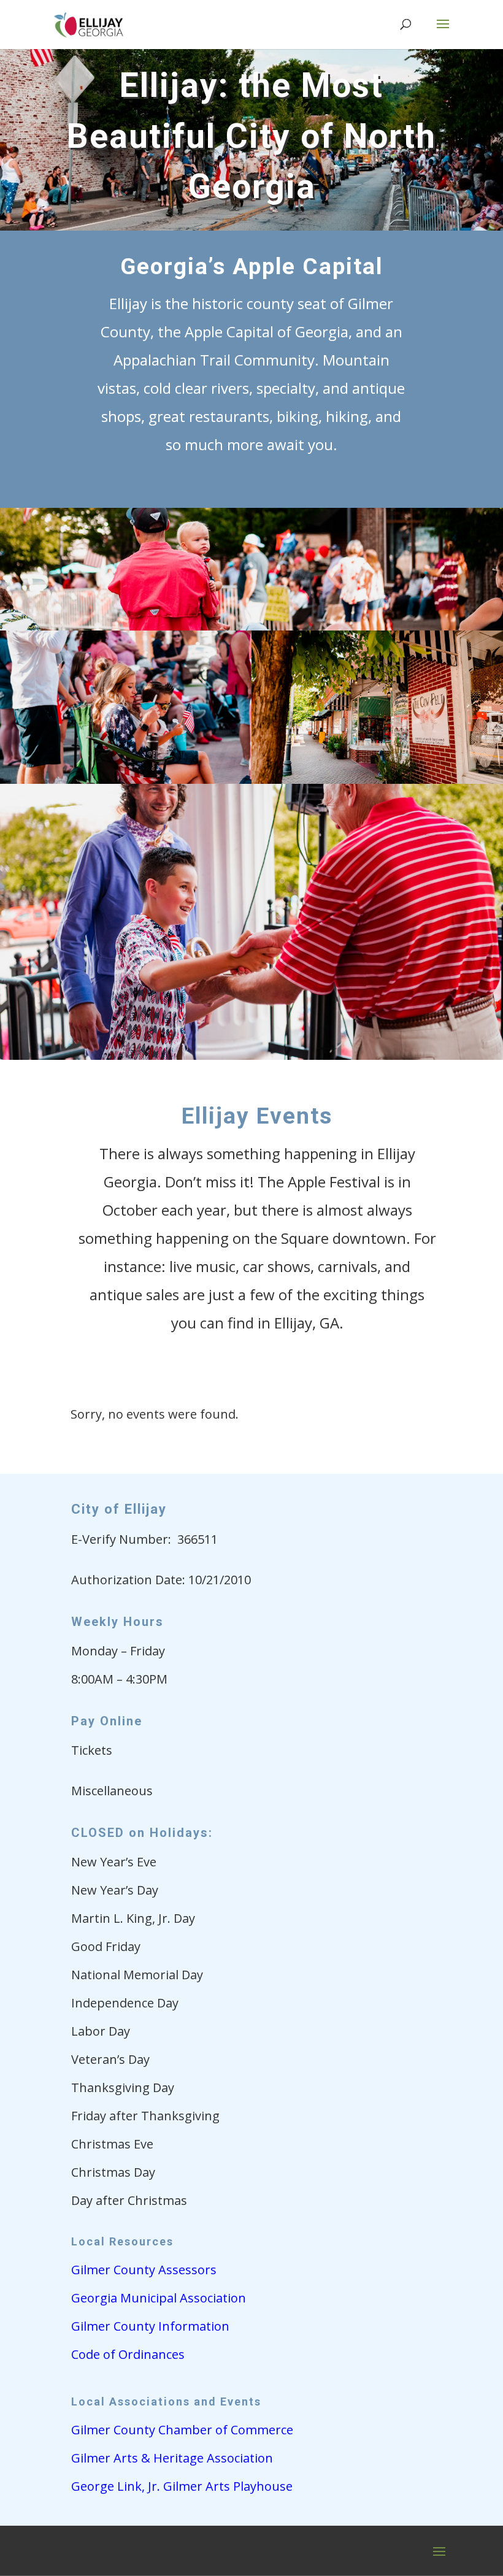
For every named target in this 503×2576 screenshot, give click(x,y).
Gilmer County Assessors (144, 2270)
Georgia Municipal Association (159, 2298)
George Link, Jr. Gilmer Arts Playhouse (182, 2486)
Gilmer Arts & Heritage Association (172, 2458)
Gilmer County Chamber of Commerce (182, 2430)
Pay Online (107, 1721)
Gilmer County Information (150, 2326)
